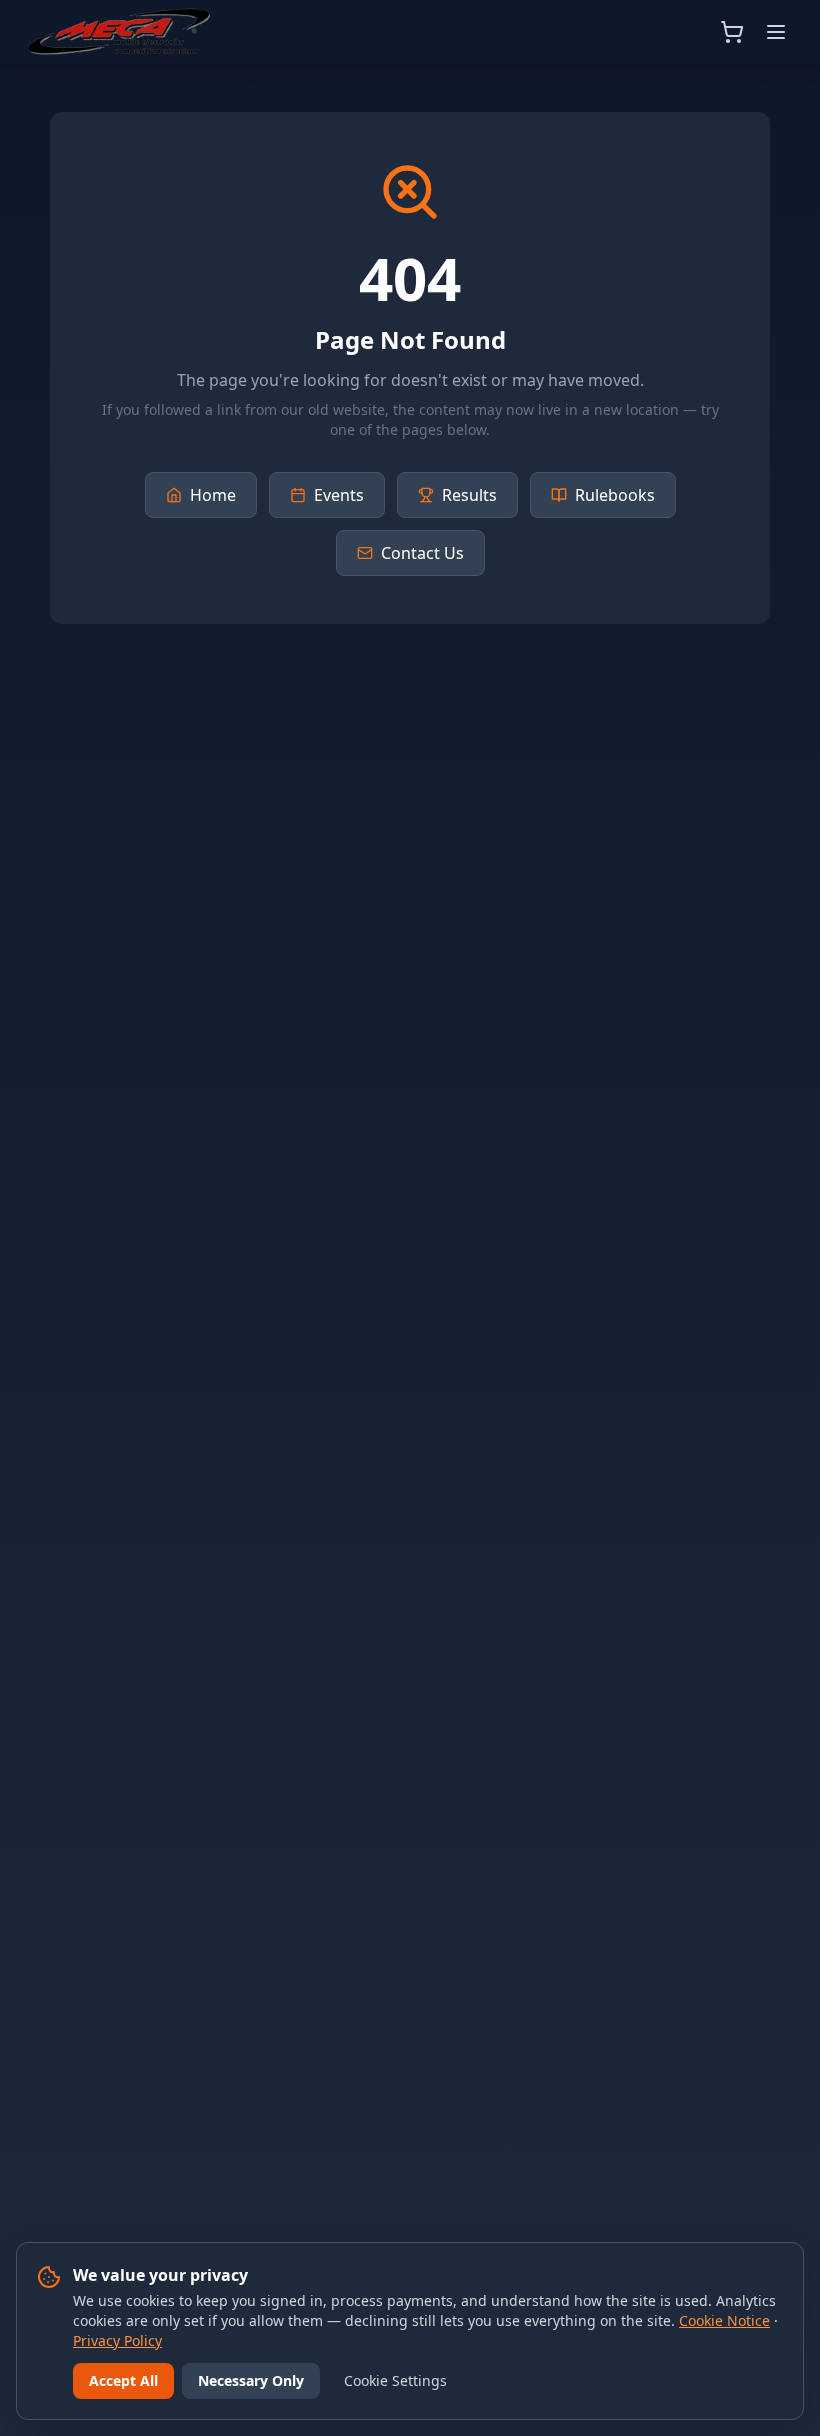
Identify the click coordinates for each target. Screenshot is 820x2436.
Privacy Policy (117, 2340)
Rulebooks (615, 495)
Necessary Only (251, 2380)
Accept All (123, 2380)
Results (469, 495)
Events (339, 495)
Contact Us (422, 553)
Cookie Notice (724, 2320)
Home (213, 495)
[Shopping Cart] (732, 32)
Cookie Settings (395, 2380)
